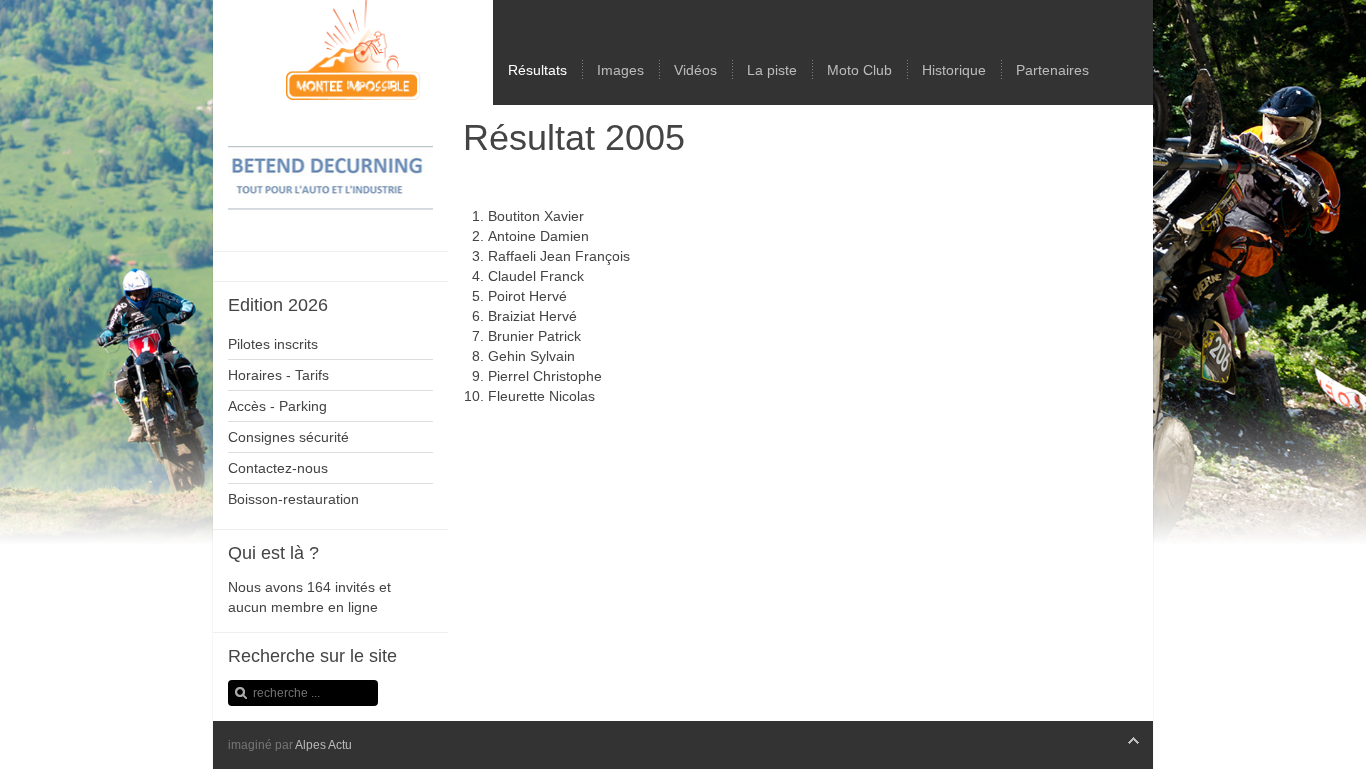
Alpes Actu (323, 745)
